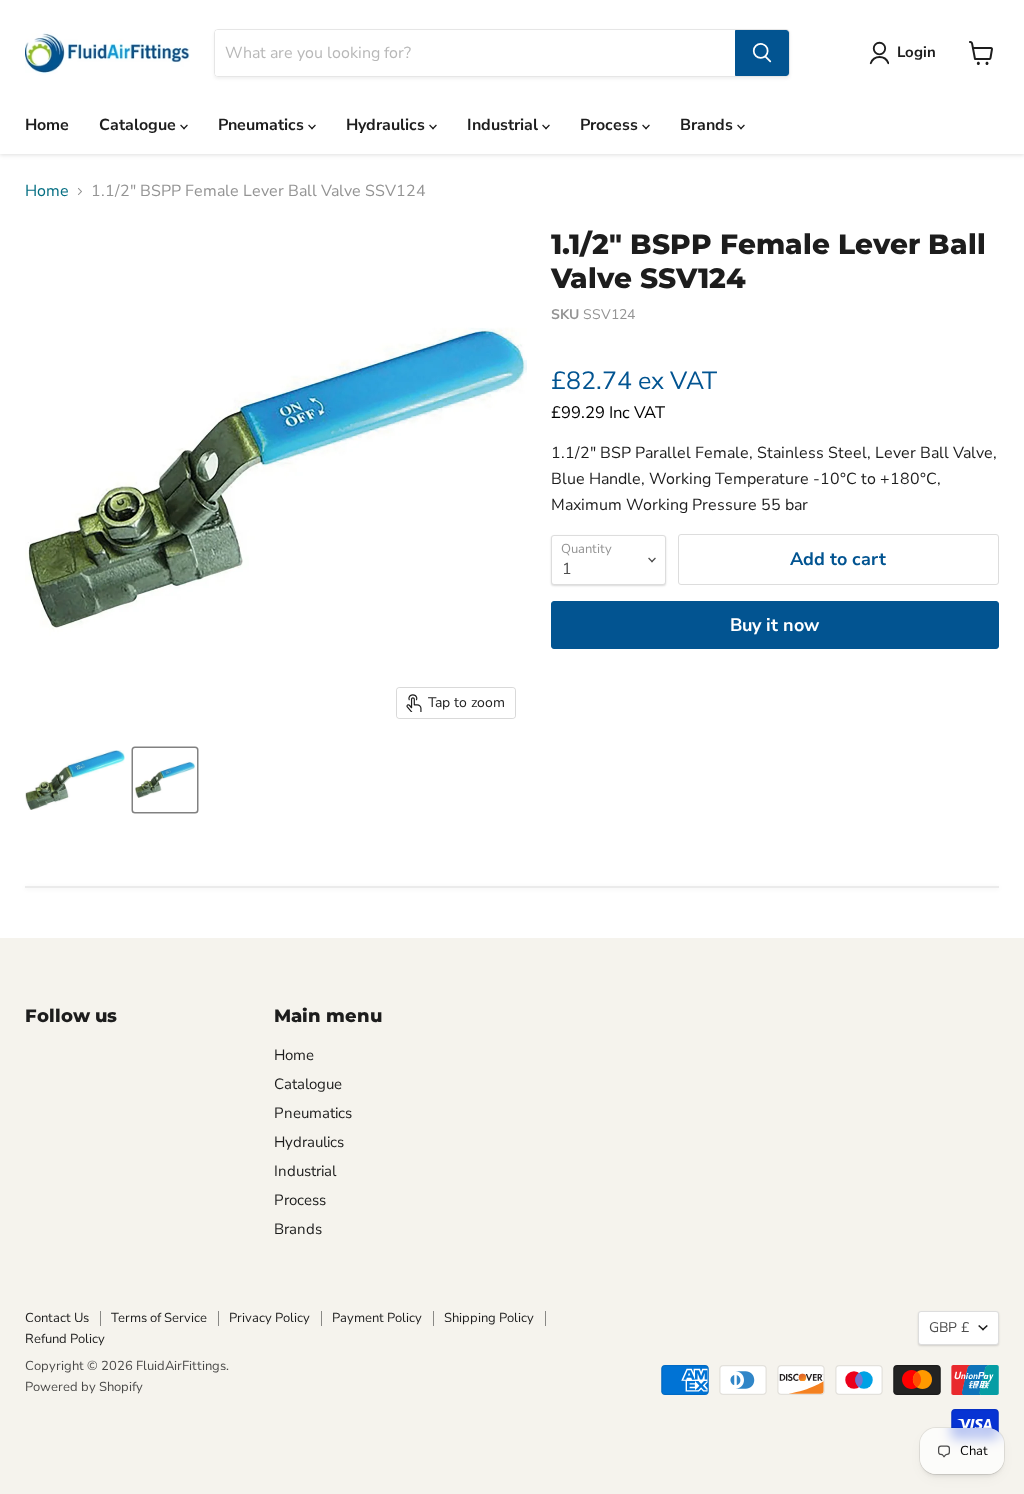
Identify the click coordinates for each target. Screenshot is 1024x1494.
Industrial (504, 125)
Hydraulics (387, 125)
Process (611, 125)
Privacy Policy (269, 1318)
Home (47, 125)
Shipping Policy (489, 1318)
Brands (708, 125)
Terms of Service (159, 1318)
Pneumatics (263, 125)
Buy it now (774, 625)
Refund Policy (65, 1339)
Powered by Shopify (84, 1387)
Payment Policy (377, 1318)
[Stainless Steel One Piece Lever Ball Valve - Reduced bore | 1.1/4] (75, 780)
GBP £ (949, 1327)
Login (916, 52)
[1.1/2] (165, 780)
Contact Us (57, 1318)
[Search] (762, 53)
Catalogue (139, 125)
